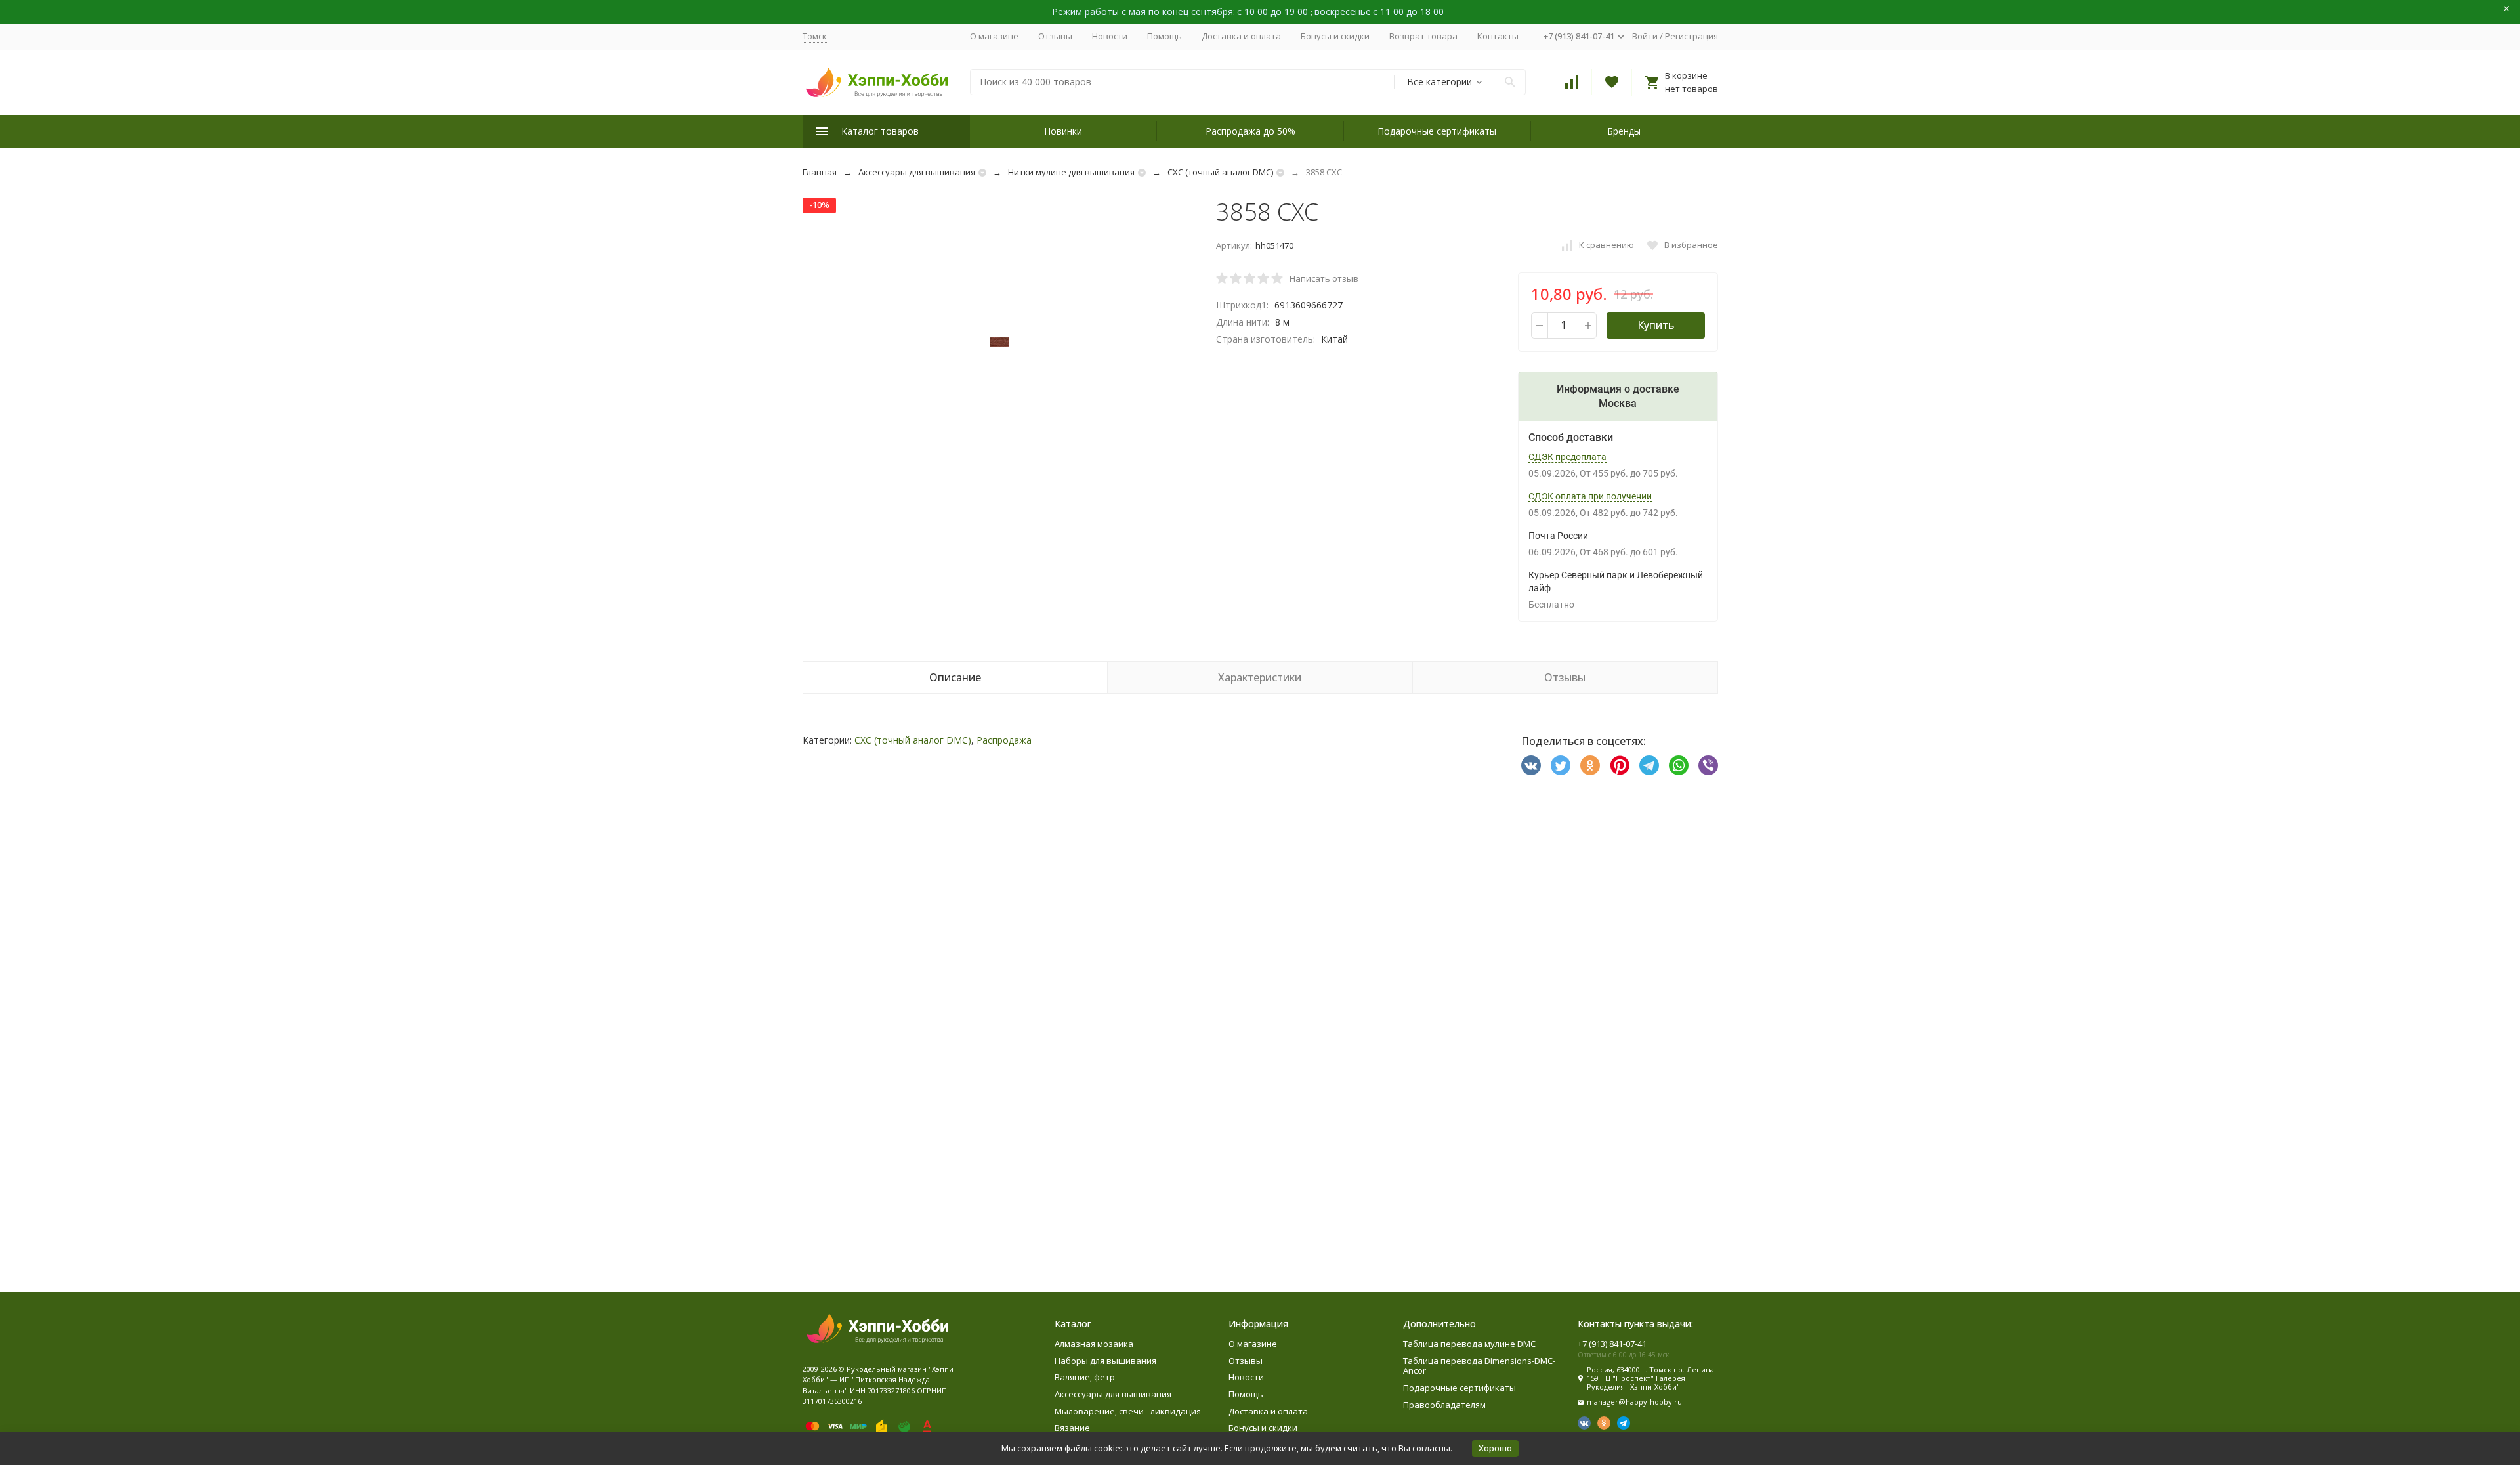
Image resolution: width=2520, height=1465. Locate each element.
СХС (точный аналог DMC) (1220, 172)
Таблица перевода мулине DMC (1469, 1344)
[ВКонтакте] (1531, 765)
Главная (820, 172)
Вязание (1072, 1428)
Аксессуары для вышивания (917, 172)
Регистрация (1691, 36)
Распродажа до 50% (1250, 131)
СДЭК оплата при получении (1590, 496)
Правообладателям (1444, 1405)
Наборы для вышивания (1105, 1361)
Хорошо (1495, 1448)
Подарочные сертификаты (1437, 131)
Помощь (1165, 36)
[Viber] (1708, 765)
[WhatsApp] (1679, 765)
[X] (1561, 765)
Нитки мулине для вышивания (1071, 172)
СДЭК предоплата (1567, 457)
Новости (1110, 36)
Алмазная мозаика (1094, 1344)
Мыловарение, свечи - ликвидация (1128, 1411)
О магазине (994, 36)
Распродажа (1004, 740)
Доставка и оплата (1241, 36)
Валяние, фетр (1085, 1377)
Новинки (1063, 131)
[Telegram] (1649, 765)
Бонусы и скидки (1335, 36)
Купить (1656, 325)
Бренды (1624, 131)
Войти (1645, 36)
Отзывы (1055, 36)
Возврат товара (1423, 36)
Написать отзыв (1324, 278)
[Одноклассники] (1590, 765)
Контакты (1498, 36)
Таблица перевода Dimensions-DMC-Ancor (1479, 1366)
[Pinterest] (1620, 765)
